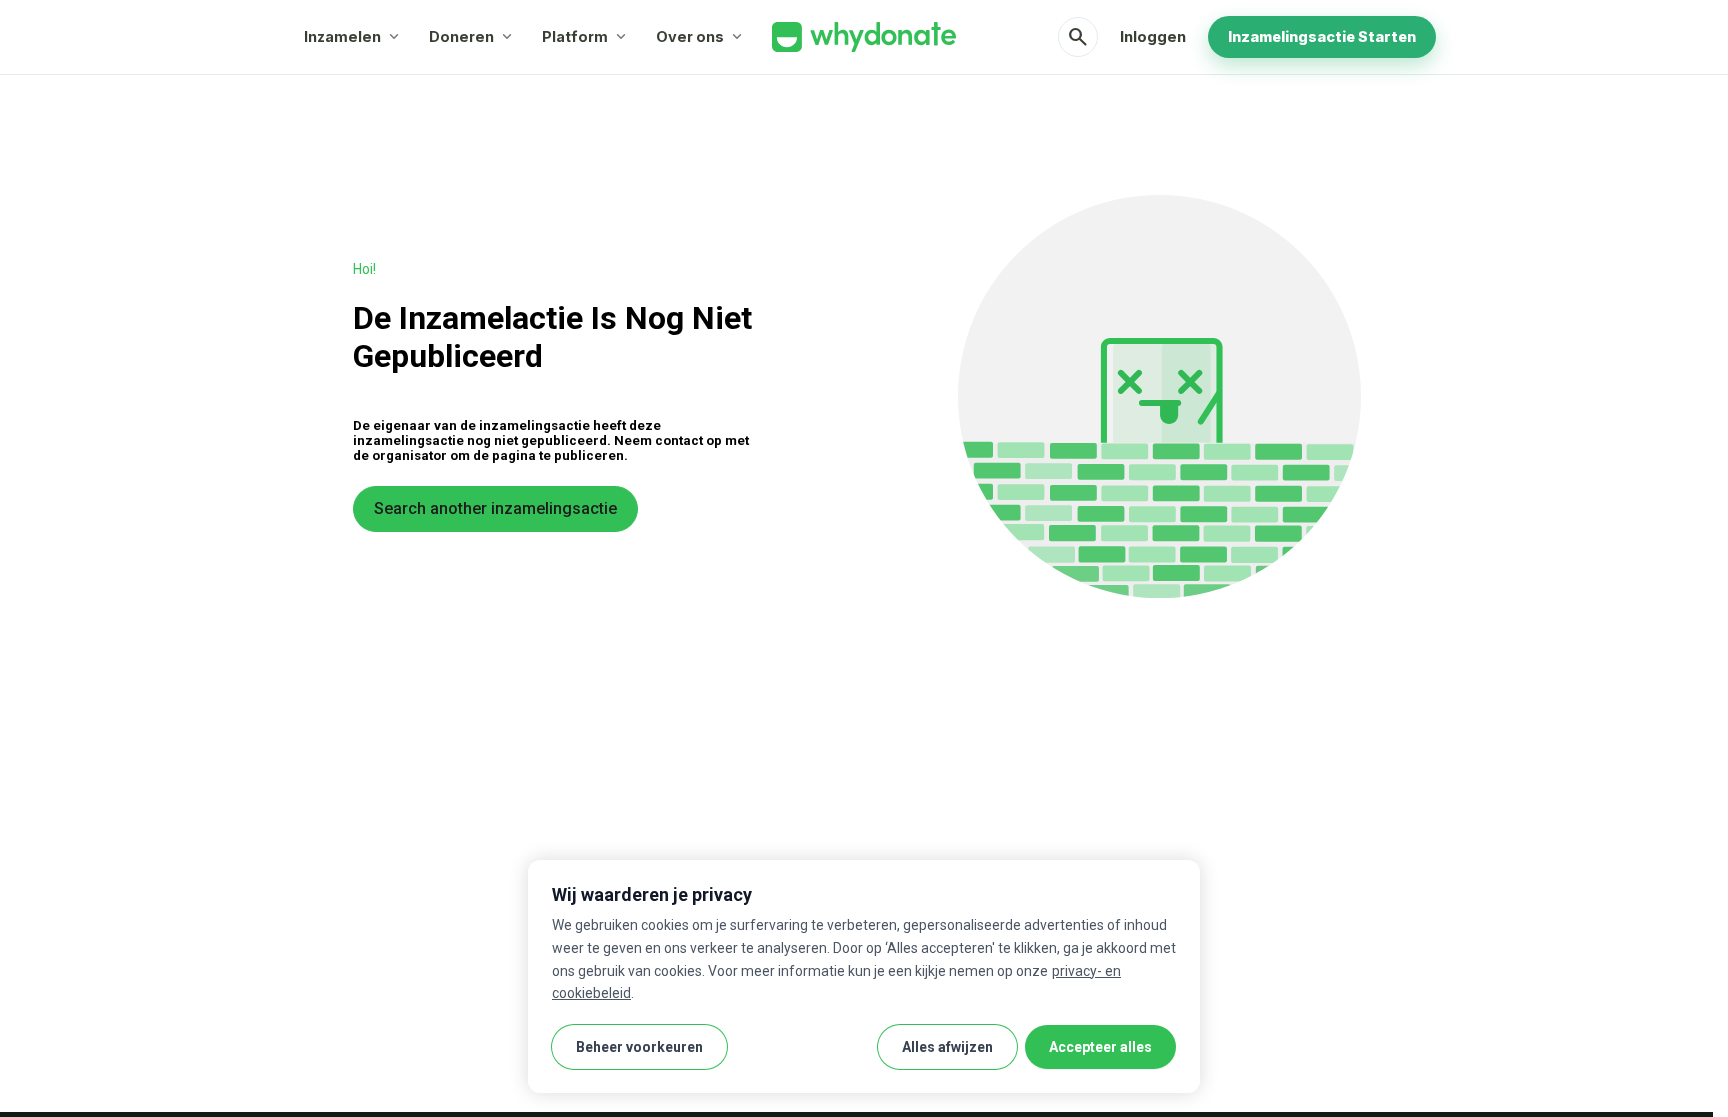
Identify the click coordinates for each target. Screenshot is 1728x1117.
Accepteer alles (1100, 1047)
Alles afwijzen (947, 1047)
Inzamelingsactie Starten (1322, 36)
